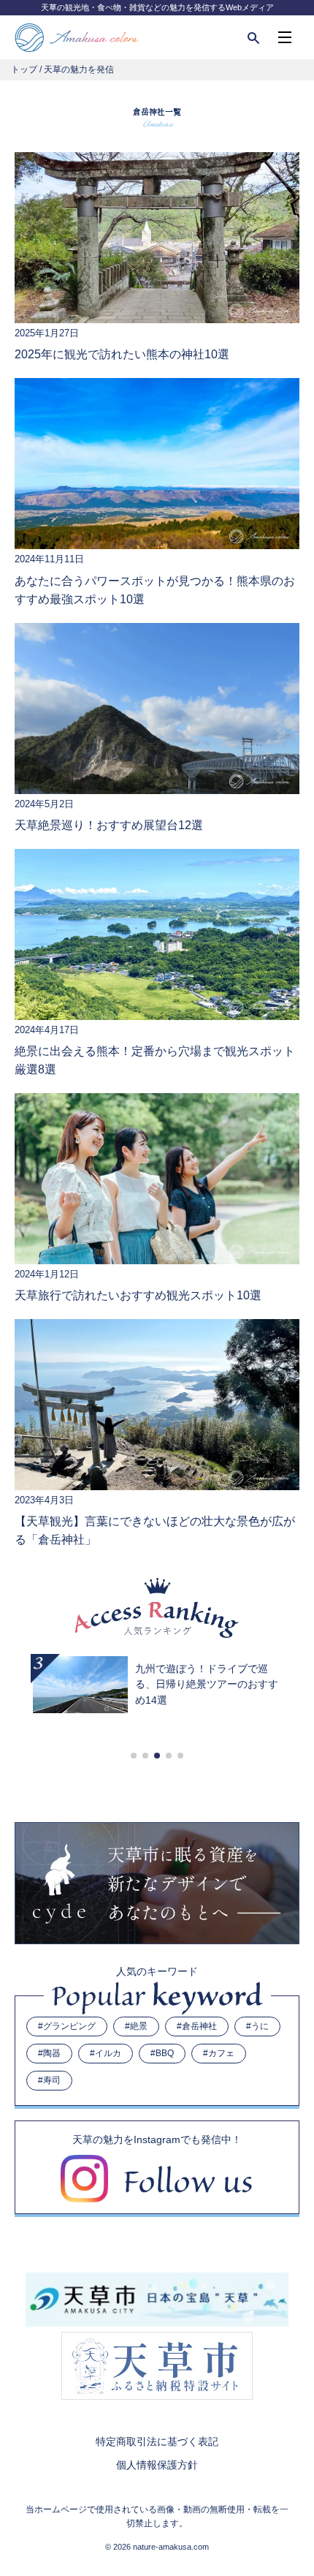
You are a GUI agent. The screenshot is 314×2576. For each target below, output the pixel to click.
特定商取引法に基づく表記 (157, 2441)
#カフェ (219, 2053)
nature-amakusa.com (171, 2547)
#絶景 (136, 2026)
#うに (257, 2026)
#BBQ (162, 2053)
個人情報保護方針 (157, 2465)
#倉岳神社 (197, 2026)
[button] (134, 1756)
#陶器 (49, 2053)
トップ (24, 69)
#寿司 (49, 2080)
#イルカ (106, 2053)
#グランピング (67, 2026)
